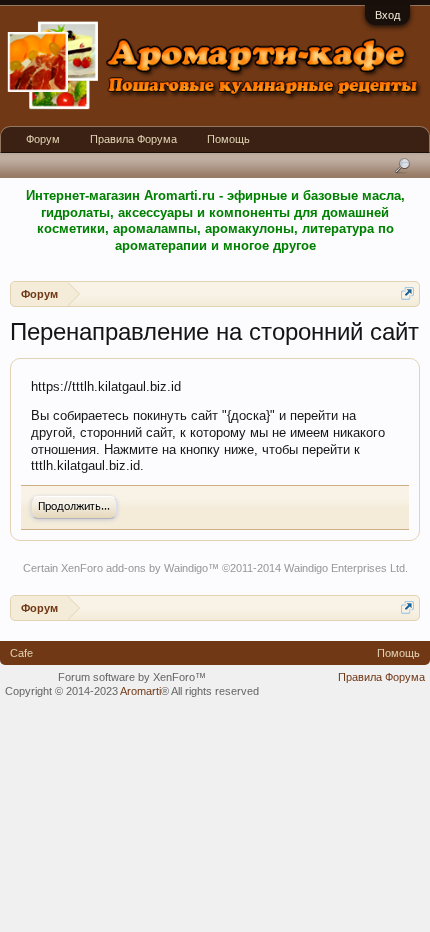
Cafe (21, 653)
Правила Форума (133, 139)
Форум (43, 139)
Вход (387, 15)
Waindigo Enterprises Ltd (344, 568)
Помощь (228, 139)
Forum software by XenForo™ (132, 677)
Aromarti (140, 691)
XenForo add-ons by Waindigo (134, 568)
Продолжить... (74, 507)
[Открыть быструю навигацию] (407, 293)
